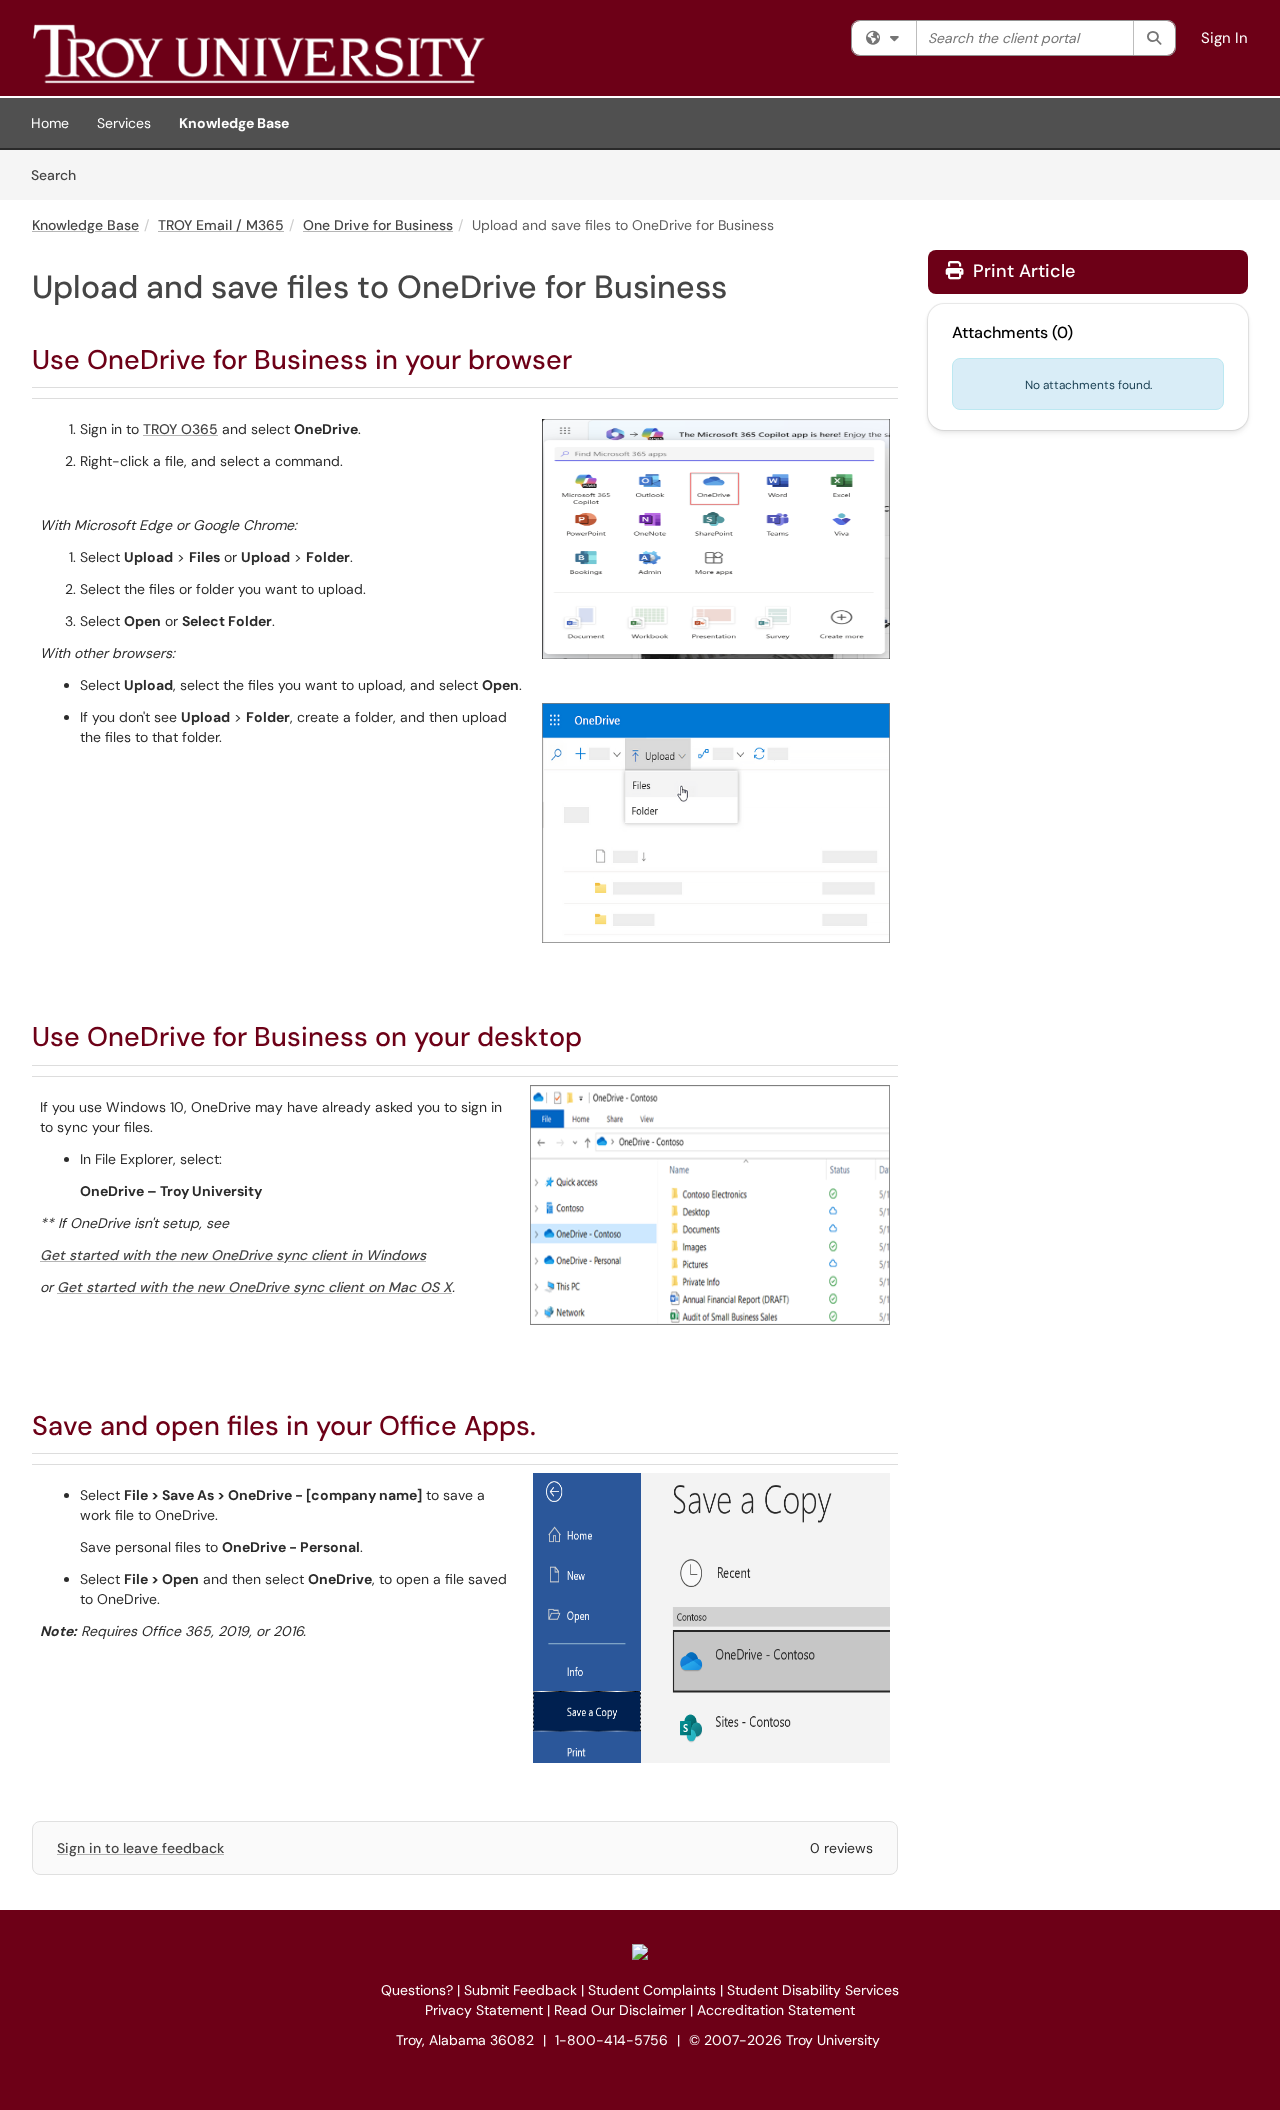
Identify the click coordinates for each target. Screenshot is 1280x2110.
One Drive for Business (378, 225)
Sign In (1224, 38)
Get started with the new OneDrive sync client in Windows (233, 1255)
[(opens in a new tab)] (322, 53)
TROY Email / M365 (221, 225)
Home (50, 123)
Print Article (1021, 271)
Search (60, 174)
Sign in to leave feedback (140, 1848)
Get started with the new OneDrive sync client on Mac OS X (254, 1287)
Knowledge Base (234, 123)
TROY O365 (180, 429)
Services (124, 123)
